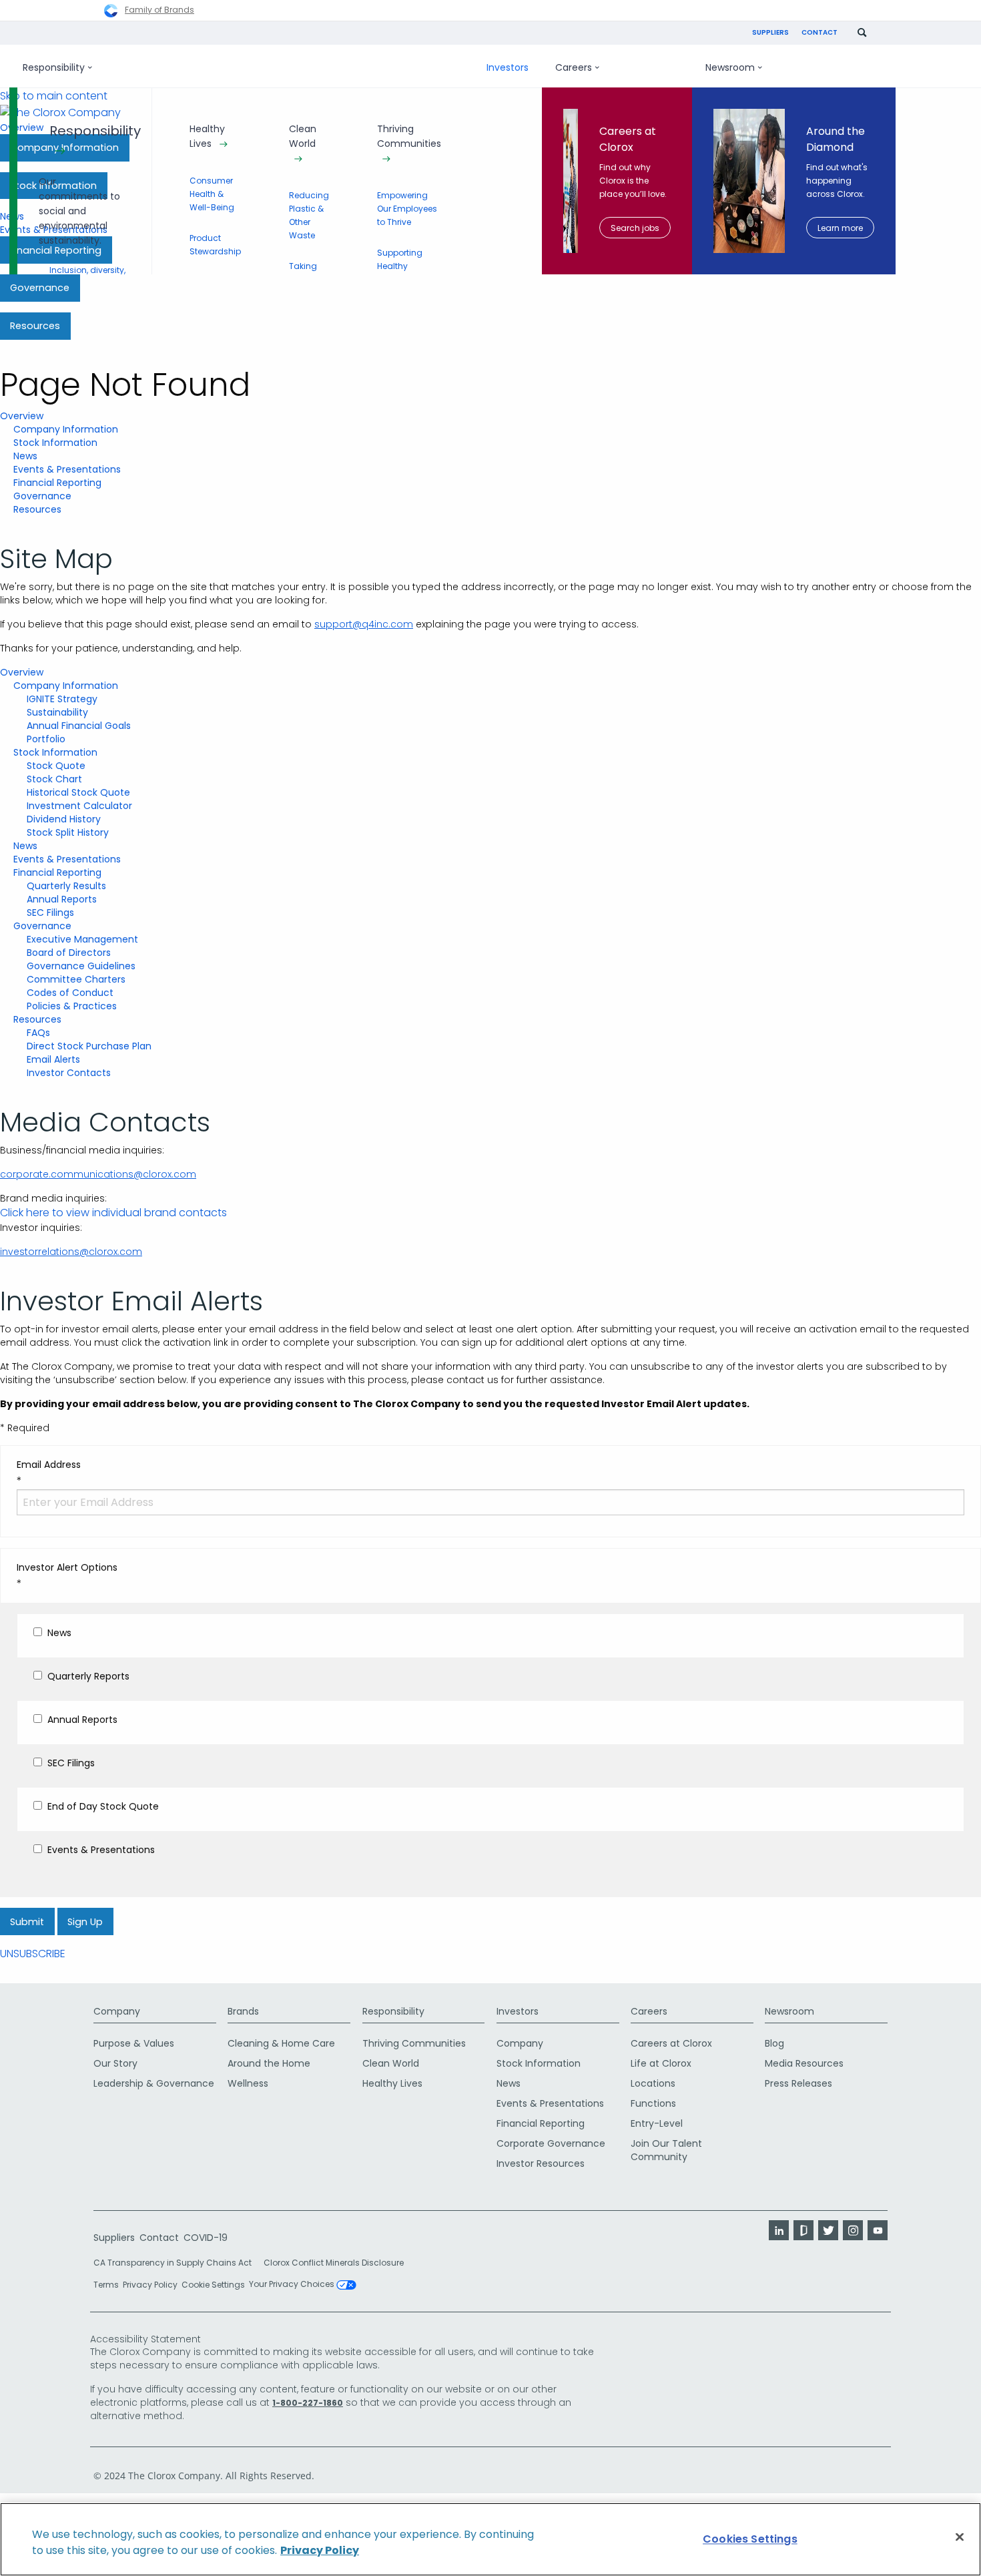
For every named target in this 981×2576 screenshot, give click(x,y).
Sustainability (57, 712)
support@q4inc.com (364, 624)
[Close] (960, 2537)
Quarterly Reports (88, 1676)
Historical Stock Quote (78, 792)
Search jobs (635, 228)
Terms (106, 2285)
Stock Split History (68, 832)
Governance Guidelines (81, 966)
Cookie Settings (213, 2285)
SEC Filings (50, 913)
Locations (653, 2083)
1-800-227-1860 (308, 2403)
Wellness (248, 2083)
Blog (774, 2043)
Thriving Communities (409, 136)
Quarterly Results (66, 886)
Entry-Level (657, 2123)
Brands (243, 2011)
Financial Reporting (57, 483)
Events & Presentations (67, 469)
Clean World (303, 136)
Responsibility (54, 67)
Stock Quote (56, 766)
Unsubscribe (33, 1954)
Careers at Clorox (671, 2043)
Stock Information (55, 443)
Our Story (115, 2063)
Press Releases (798, 2083)
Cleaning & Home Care (281, 2043)
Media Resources (804, 2063)
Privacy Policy (150, 2285)
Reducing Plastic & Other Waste (309, 215)
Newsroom (730, 67)
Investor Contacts (69, 1073)
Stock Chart (54, 779)
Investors (508, 67)
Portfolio (46, 739)
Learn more (840, 228)
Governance (42, 496)
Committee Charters (76, 979)
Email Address (49, 1465)
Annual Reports (62, 899)
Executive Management (82, 939)
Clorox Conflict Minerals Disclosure (334, 2263)
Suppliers (770, 32)
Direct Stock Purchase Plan (89, 1046)
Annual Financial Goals (79, 726)
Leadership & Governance (154, 2083)
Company (117, 2011)
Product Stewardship (215, 245)
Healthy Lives (207, 136)
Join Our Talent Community (666, 2150)
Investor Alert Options (67, 1567)
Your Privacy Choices (293, 2285)
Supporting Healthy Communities (405, 266)
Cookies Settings (750, 2539)
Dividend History (64, 819)
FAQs (38, 1033)
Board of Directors (69, 953)
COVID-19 (206, 2238)
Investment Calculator (79, 806)
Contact (820, 32)
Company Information (66, 429)
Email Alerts (53, 1059)
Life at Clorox (661, 2063)
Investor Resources (541, 2163)
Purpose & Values (134, 2043)
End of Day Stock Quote (103, 1806)
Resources (37, 509)
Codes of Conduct (70, 993)
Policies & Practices (72, 1006)
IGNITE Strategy (62, 699)
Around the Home (269, 2063)
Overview (22, 416)
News (25, 456)
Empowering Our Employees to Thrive (407, 209)
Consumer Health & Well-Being (212, 194)
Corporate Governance (551, 2143)
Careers (574, 67)
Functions (653, 2103)
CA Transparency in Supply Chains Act (177, 2263)
